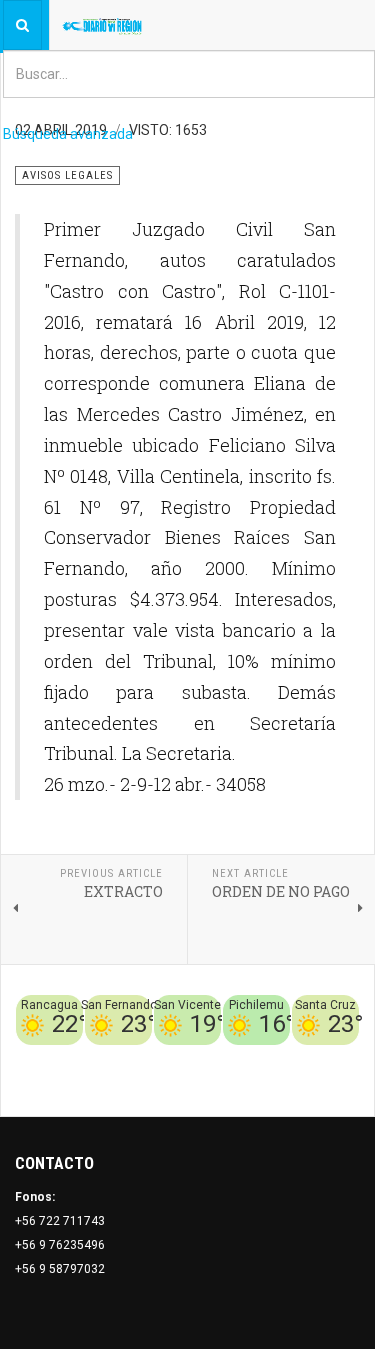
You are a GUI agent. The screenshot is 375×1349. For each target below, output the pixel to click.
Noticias (335, 1081)
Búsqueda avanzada (68, 134)
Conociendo (60, 1057)
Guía (346, 1057)
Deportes (164, 1057)
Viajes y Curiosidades (262, 1057)
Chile (116, 1057)
